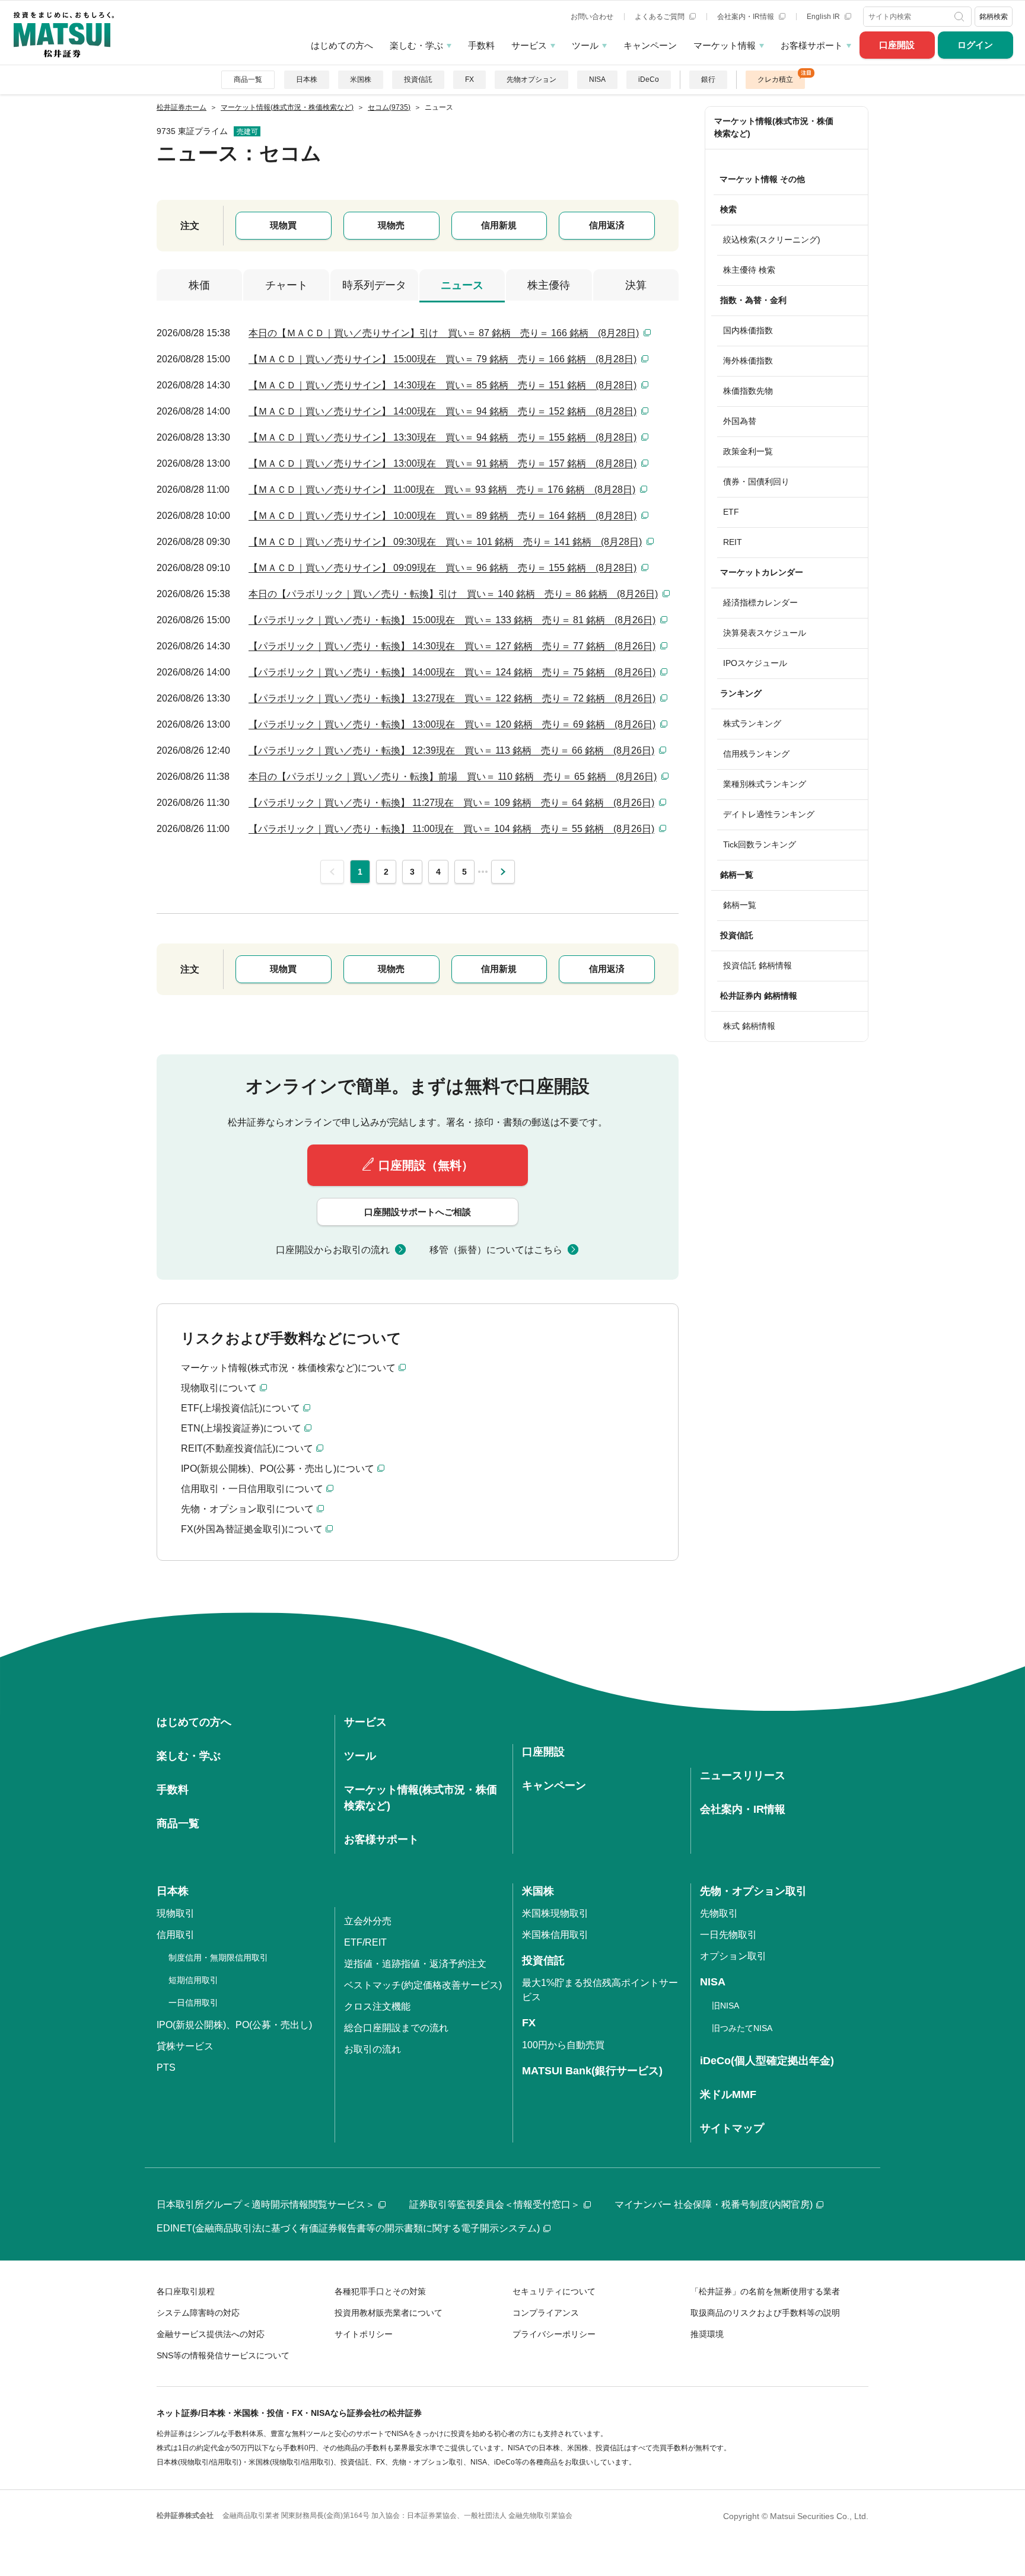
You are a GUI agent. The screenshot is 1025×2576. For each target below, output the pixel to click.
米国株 (361, 79)
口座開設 (897, 45)
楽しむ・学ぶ (416, 45)
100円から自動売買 (563, 2045)
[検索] (960, 17)
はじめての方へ (342, 45)
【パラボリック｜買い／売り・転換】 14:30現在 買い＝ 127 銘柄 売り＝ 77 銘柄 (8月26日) (452, 646)
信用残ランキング (756, 754)
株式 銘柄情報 (749, 1026)
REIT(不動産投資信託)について (247, 1448)
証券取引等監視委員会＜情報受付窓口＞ (495, 2204)
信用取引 (176, 1935)
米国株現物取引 (555, 1913)
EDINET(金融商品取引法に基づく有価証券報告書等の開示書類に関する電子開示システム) (348, 2228)
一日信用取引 (193, 2003)
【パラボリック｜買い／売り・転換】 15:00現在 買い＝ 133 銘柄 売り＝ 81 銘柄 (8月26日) (452, 620)
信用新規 (499, 225)
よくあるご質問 (660, 17)
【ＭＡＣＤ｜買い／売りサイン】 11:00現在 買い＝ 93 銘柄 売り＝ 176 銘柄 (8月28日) (442, 490)
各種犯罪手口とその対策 (380, 2291)
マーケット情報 (725, 45)
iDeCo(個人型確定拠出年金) (767, 2061)
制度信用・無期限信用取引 (218, 1957)
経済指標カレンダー (760, 602)
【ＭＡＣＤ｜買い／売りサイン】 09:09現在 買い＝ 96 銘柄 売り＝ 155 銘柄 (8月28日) (443, 568)
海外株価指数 (748, 361)
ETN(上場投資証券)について (241, 1428)
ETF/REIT (365, 1942)
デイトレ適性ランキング (769, 814)
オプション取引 (733, 1956)
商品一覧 (248, 79)
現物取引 (176, 1913)
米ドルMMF (728, 2094)
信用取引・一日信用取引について (252, 1489)
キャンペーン (650, 45)
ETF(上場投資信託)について (241, 1408)
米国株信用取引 (555, 1935)
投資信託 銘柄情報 (757, 965)
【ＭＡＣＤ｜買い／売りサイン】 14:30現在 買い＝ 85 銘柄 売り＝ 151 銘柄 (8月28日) (443, 385)
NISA (597, 79)
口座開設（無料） (426, 1165)
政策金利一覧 (748, 451)
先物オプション (531, 79)
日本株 (307, 79)
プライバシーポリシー (554, 2334)
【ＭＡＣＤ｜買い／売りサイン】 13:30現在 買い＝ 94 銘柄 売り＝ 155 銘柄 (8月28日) (443, 437)
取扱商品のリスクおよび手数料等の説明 (765, 2313)
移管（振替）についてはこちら (496, 1250)
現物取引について (219, 1388)
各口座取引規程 (186, 2291)
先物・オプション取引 (753, 1891)
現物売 (391, 225)
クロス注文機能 (377, 2006)
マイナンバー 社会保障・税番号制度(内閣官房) (714, 2204)
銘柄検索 (994, 17)
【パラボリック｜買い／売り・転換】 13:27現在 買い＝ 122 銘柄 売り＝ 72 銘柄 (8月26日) (452, 698)
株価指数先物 (748, 391)
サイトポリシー (364, 2334)
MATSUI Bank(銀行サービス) (592, 2071)
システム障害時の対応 (198, 2313)
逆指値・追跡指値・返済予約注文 (415, 1964)
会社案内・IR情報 (747, 17)
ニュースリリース (743, 1775)
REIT (733, 542)
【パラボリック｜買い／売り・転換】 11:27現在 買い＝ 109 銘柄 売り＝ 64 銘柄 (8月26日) (451, 803)
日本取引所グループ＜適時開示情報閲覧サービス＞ (266, 2204)
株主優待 (549, 285)
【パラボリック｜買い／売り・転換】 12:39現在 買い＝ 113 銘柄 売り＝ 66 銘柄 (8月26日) (451, 750)
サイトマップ (732, 2128)
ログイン (975, 45)
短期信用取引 (193, 1980)
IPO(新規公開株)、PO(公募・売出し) (234, 2025)
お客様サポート (812, 45)
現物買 (283, 225)
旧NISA (725, 2006)
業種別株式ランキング (765, 784)
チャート (287, 285)
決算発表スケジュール (765, 633)
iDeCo (649, 79)
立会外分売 (368, 1921)
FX (469, 79)
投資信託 (418, 79)
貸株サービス (185, 2046)
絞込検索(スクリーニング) (772, 240)
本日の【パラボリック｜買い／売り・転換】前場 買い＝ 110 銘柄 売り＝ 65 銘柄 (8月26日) (453, 777)
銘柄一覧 (740, 905)
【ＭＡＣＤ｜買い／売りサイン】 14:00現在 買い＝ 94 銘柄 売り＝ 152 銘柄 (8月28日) (443, 411)
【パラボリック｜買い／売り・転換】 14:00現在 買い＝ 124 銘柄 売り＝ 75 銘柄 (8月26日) (452, 672)
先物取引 (719, 1913)
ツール (585, 45)
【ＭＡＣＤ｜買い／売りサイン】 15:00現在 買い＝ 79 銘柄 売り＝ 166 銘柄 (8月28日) (443, 359)
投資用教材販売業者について (389, 2313)
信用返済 (607, 225)
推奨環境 (707, 2334)
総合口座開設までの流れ (396, 2028)
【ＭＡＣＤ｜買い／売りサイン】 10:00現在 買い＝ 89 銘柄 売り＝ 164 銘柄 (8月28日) (443, 516)
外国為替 (740, 421)
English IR (824, 17)
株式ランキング (752, 723)
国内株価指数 (748, 330)
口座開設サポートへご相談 (418, 1212)
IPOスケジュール (755, 663)
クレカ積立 (775, 79)
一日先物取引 (728, 1935)
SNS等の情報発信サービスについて (223, 2355)
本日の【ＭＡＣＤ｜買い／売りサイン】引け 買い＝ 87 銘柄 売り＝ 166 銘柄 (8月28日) (444, 333)
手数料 (481, 45)
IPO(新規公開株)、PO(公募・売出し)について (278, 1469)
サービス (529, 45)
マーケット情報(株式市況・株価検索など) (774, 127)
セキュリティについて (554, 2291)
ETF (731, 512)
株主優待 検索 (749, 270)
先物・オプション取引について (247, 1509)
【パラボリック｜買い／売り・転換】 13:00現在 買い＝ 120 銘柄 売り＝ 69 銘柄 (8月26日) (452, 724)
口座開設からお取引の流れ (333, 1250)
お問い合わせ (592, 17)
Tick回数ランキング (760, 844)
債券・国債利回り (756, 482)
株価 (199, 285)
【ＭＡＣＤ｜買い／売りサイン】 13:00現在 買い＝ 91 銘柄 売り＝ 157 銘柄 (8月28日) (443, 463)
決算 (636, 285)
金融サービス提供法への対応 (211, 2334)
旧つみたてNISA (742, 2028)
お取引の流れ (373, 2049)
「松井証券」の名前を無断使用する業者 (765, 2291)
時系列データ (374, 285)
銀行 (708, 79)
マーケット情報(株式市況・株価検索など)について (288, 1368)
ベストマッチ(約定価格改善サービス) (423, 1985)
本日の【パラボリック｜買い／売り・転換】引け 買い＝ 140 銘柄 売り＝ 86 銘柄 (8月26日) (453, 594)
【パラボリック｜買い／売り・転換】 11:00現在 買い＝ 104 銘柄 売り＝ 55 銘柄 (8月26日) (451, 829)
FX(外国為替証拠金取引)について (252, 1529)
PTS (166, 2068)
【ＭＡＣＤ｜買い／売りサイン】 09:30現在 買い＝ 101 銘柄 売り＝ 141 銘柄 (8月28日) (445, 542)
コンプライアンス (546, 2313)
